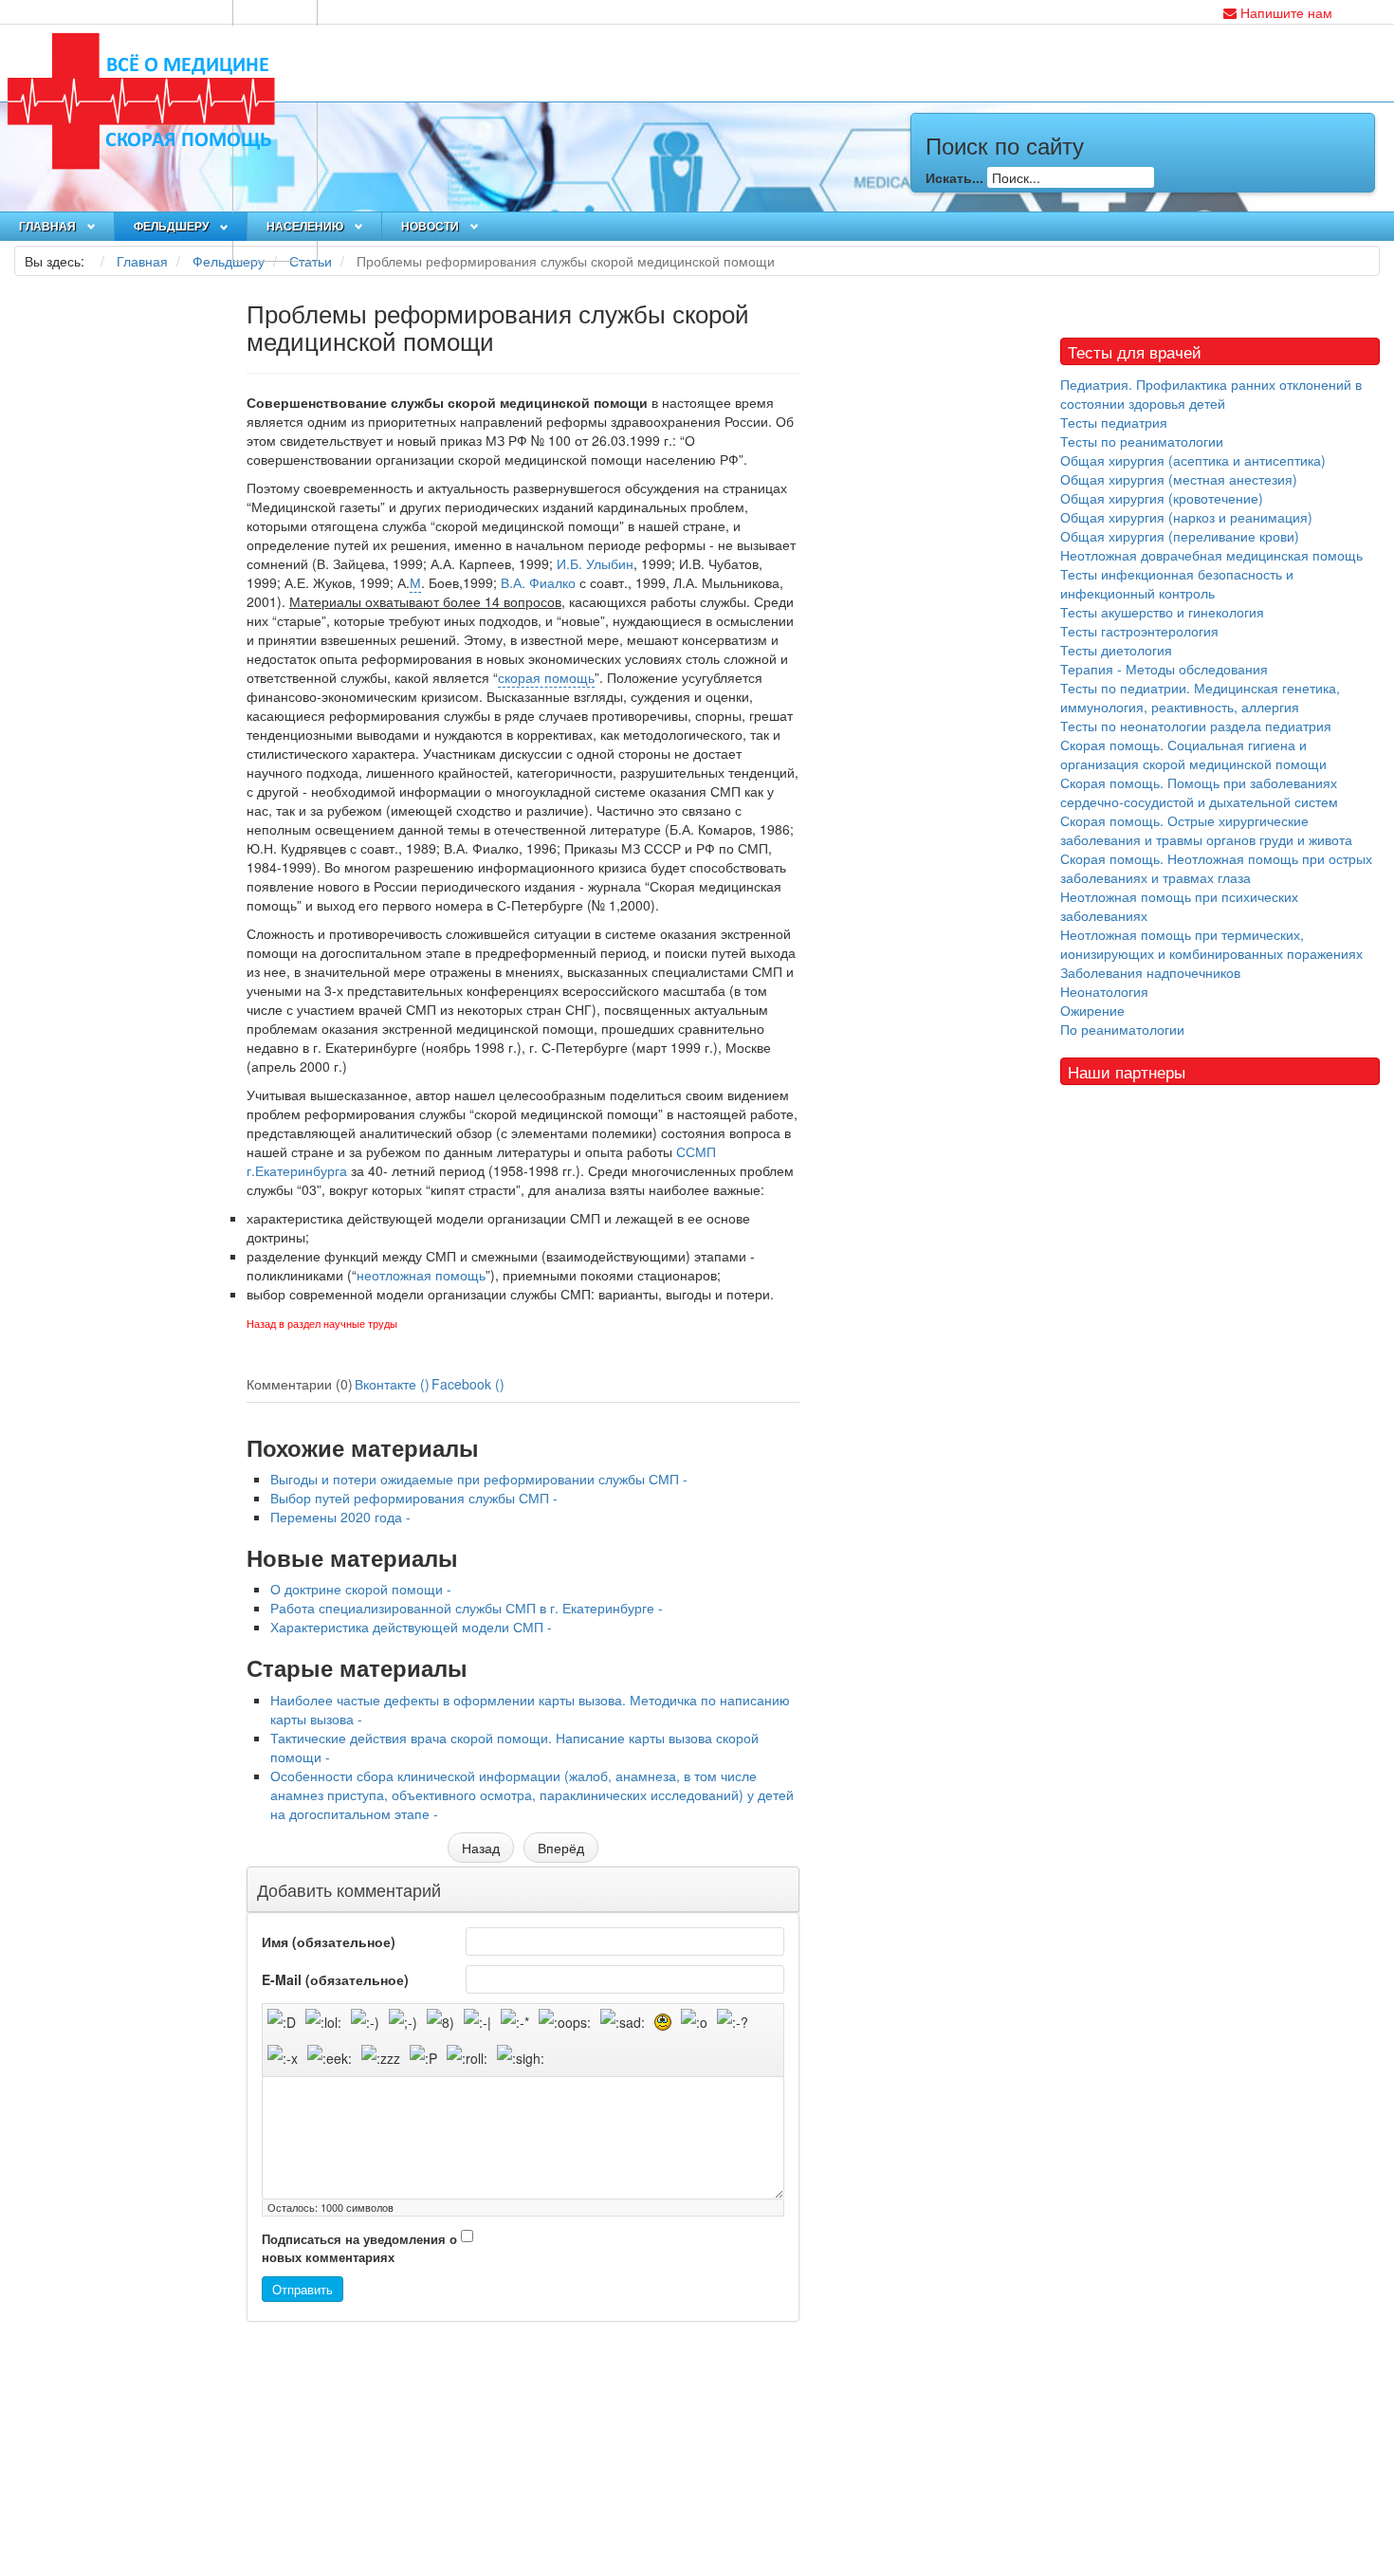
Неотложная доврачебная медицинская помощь (1211, 555)
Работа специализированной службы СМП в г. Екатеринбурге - (467, 1608)
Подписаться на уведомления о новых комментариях (359, 2248)
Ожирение (1092, 1010)
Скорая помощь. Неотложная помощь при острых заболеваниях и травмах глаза (1216, 868)
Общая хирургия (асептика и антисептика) (1193, 460)
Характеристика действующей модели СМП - (411, 1627)
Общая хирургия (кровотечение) (1162, 498)
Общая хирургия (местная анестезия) (1179, 479)
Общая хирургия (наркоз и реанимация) (1186, 517)
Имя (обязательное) (329, 1941)
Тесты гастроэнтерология (1139, 631)
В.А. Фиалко (538, 582)
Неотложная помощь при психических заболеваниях (1179, 906)
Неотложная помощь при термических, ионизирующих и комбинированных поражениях (1211, 944)
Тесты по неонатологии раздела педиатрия (1196, 726)
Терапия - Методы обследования (1164, 669)
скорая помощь (546, 677)
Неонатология (1104, 991)
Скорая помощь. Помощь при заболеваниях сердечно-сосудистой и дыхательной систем (1199, 792)
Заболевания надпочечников (1150, 972)
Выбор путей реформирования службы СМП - (414, 1498)
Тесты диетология (1116, 650)
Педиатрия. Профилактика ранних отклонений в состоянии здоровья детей (1211, 394)
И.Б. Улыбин (595, 563)
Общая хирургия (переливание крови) (1180, 536)
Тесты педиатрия (1114, 422)
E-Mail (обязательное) (335, 1979)
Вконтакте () (392, 1384)
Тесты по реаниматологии (1142, 441)
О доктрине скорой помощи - (361, 1589)
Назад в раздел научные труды (322, 1324)
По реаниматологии (1122, 1029)
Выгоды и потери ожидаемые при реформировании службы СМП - (479, 1479)
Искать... (954, 177)
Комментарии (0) (300, 1384)
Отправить (303, 2289)
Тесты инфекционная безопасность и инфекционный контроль (1177, 583)
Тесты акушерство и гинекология (1162, 612)
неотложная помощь (421, 1275)
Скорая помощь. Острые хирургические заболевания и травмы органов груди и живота (1206, 830)
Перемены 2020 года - (340, 1517)
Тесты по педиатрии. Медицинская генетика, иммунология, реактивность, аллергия (1200, 697)
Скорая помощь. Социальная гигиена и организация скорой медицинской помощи (1193, 754)
